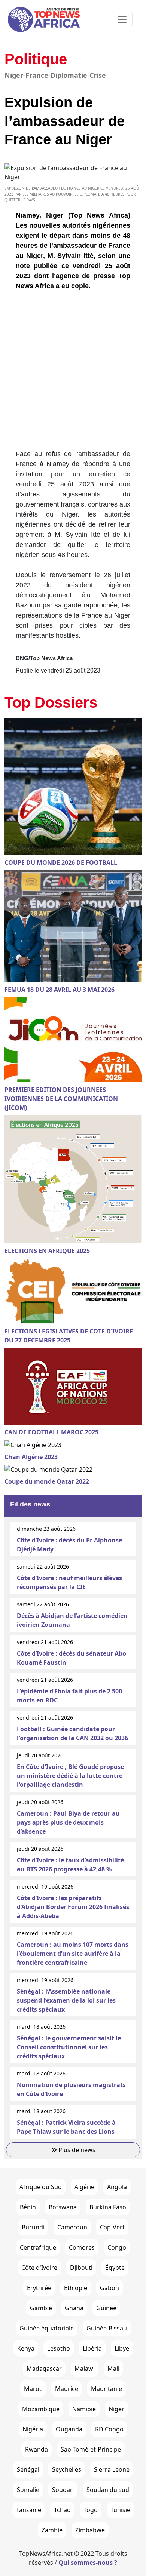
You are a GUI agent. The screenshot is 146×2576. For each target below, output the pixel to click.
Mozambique (41, 2409)
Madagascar (44, 2369)
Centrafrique (38, 2247)
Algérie (84, 2187)
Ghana (74, 2308)
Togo (91, 2510)
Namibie (84, 2409)
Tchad (62, 2510)
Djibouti (81, 2268)
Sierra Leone (112, 2469)
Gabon (109, 2288)
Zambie (52, 2530)
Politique (36, 59)
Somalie (28, 2490)
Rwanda (36, 2449)
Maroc (33, 2389)
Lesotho (59, 2348)
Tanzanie (29, 2510)
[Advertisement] (73, 373)
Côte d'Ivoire (39, 2268)
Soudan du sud (108, 2490)
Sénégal (28, 2469)
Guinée (106, 2308)
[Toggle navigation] (122, 19)
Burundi (33, 2227)
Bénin (28, 2207)
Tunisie (120, 2510)
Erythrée (39, 2288)
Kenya (26, 2348)
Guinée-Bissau (107, 2328)
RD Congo (109, 2429)
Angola (117, 2187)
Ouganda (69, 2429)
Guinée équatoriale (47, 2328)
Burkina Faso (108, 2207)
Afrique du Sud (41, 2187)
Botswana (63, 2207)
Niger (116, 2409)
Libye (122, 2348)
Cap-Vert (112, 2227)
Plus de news (76, 2150)
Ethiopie (76, 2288)
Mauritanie (107, 2389)
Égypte (115, 2268)
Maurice (67, 2389)
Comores (82, 2247)
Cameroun (72, 2227)
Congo (117, 2247)
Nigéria (33, 2429)
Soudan (63, 2490)
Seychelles (67, 2469)
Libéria (92, 2348)
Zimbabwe (90, 2530)
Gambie (41, 2308)
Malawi (85, 2369)
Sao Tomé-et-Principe (91, 2449)
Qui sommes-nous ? (88, 2563)
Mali (113, 2369)
